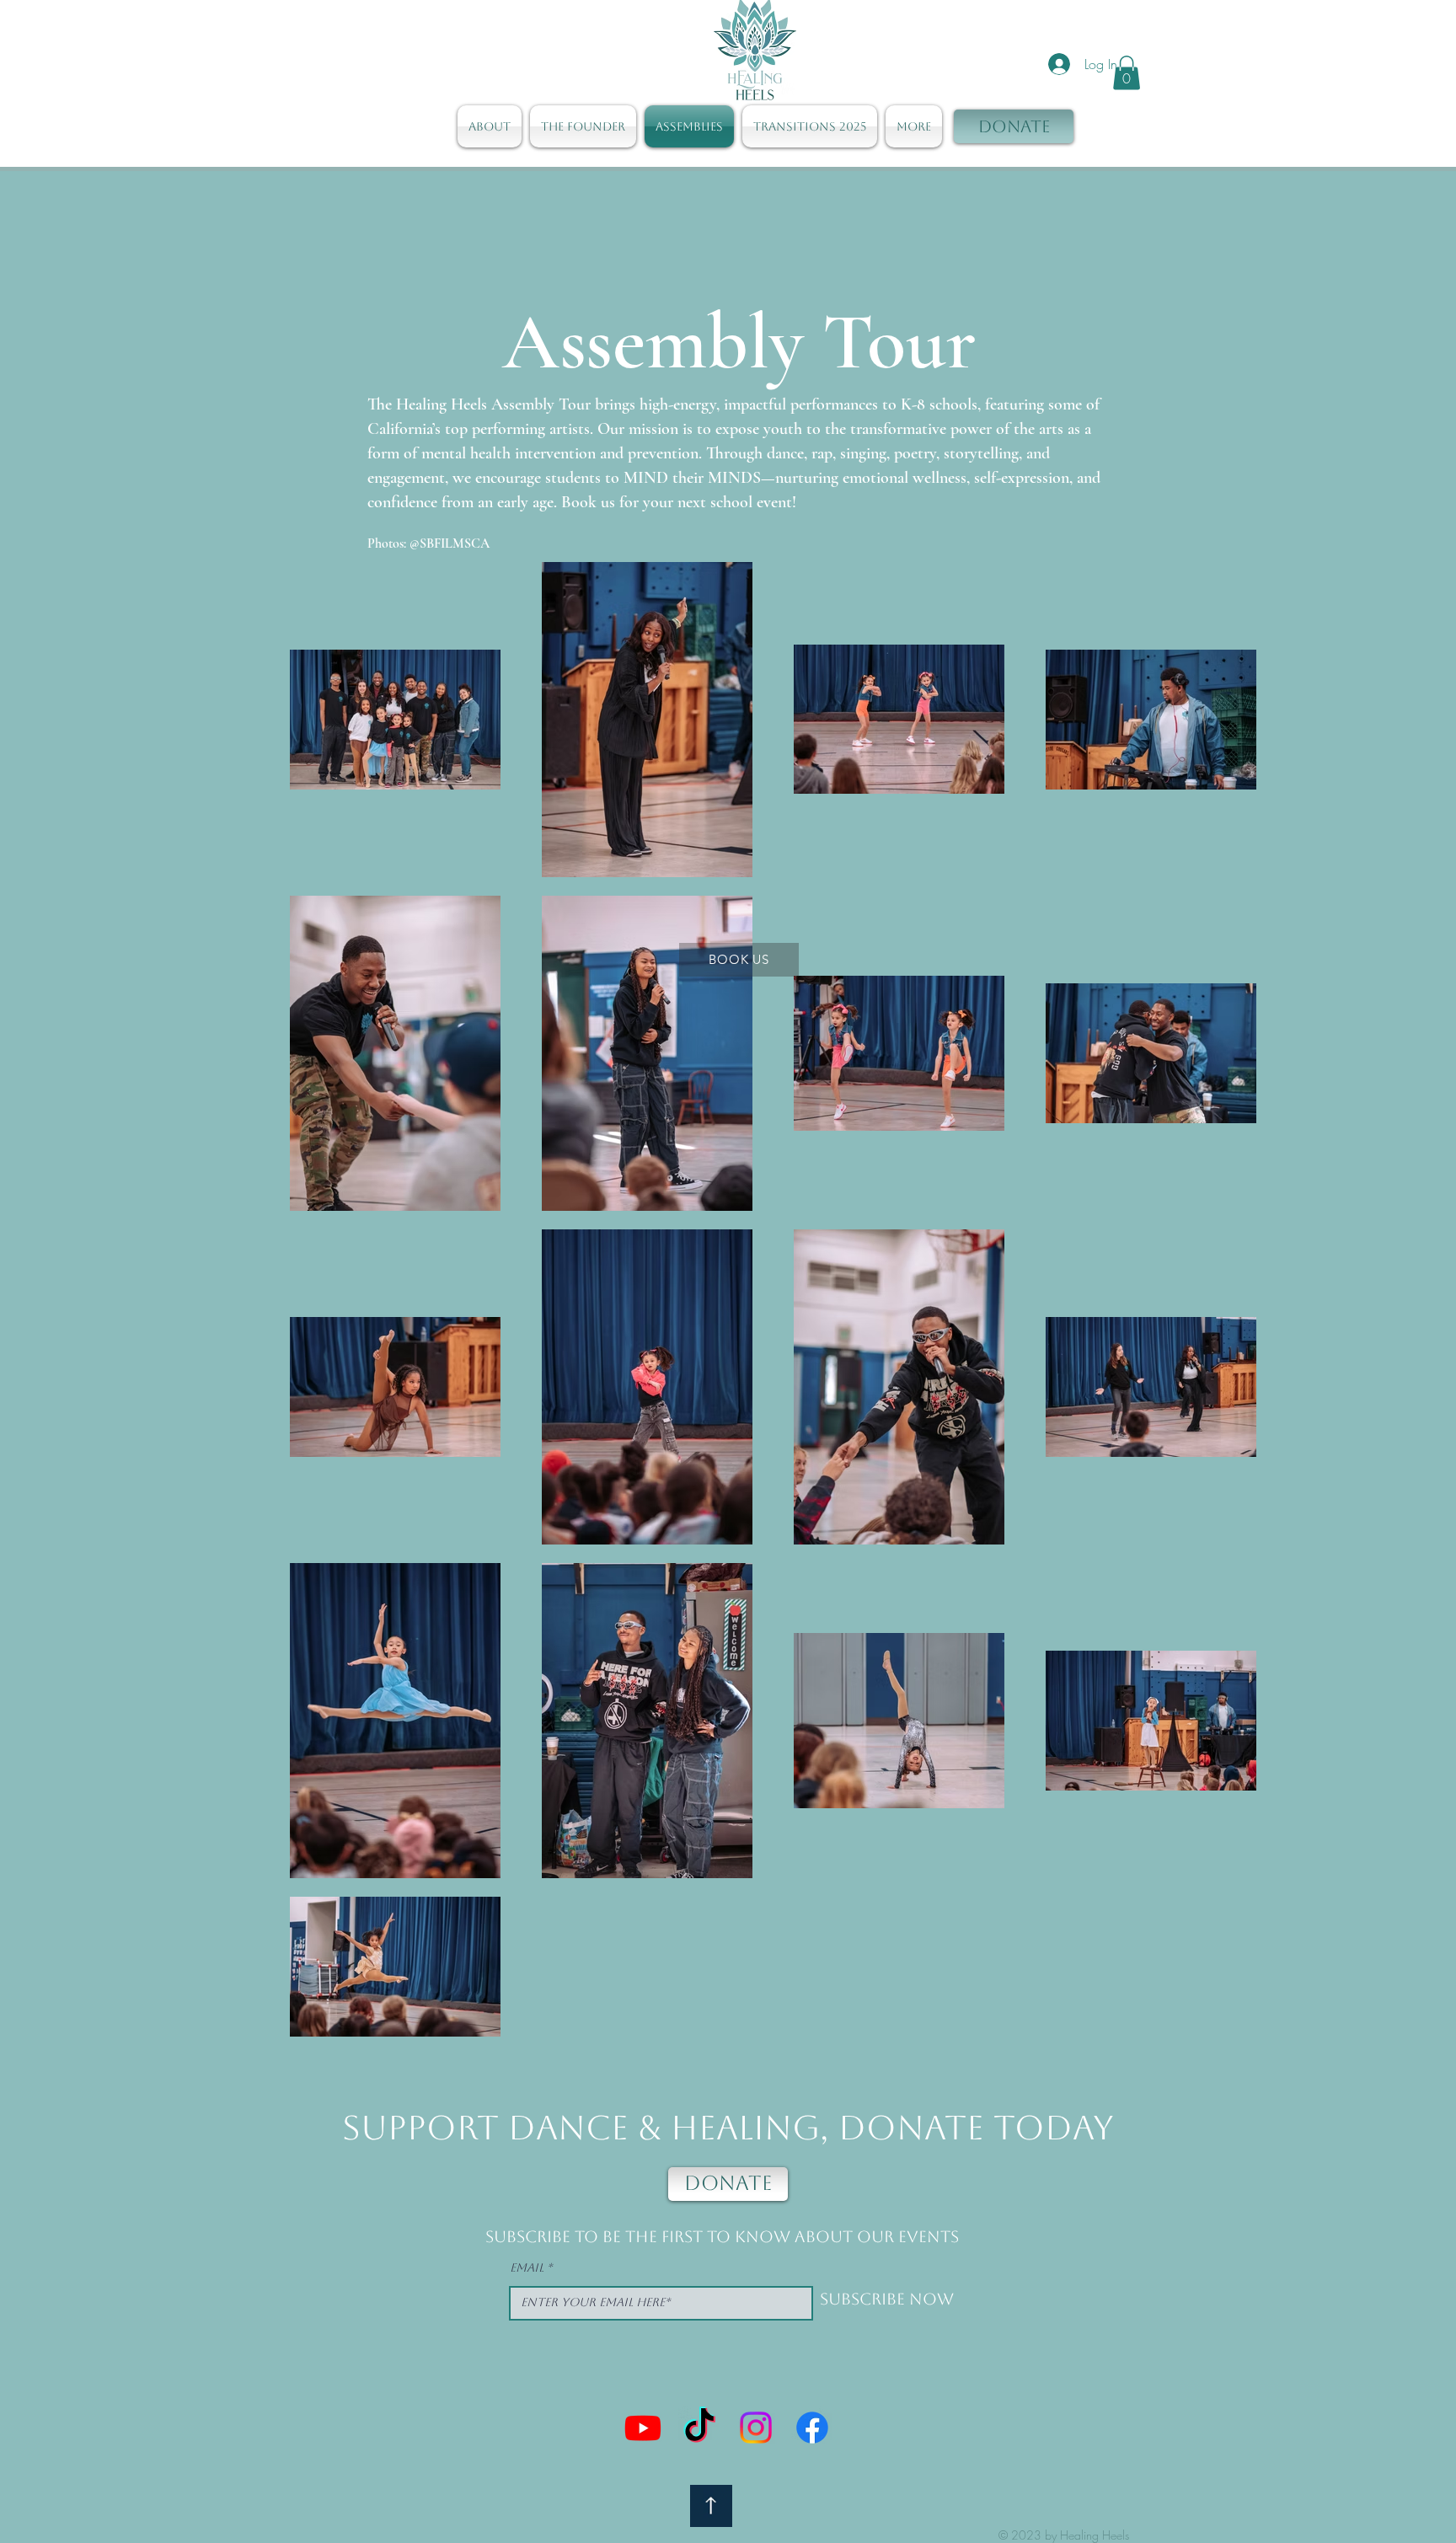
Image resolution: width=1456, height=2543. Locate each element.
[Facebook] (812, 2428)
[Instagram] (756, 2428)
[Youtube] (643, 2428)
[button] (1127, 73)
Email (527, 2267)
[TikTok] (699, 2428)
